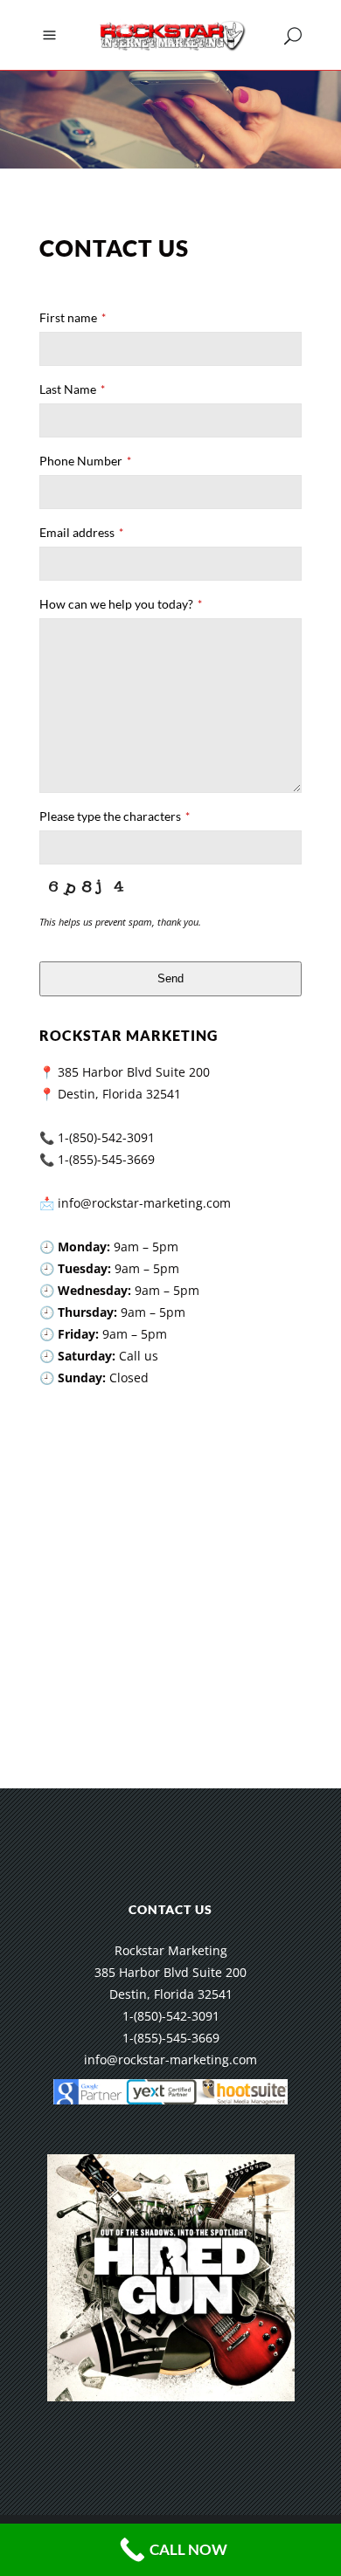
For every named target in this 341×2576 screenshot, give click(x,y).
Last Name (72, 389)
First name (73, 317)
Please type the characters (115, 816)
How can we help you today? (121, 604)
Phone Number (85, 461)
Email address (81, 532)
